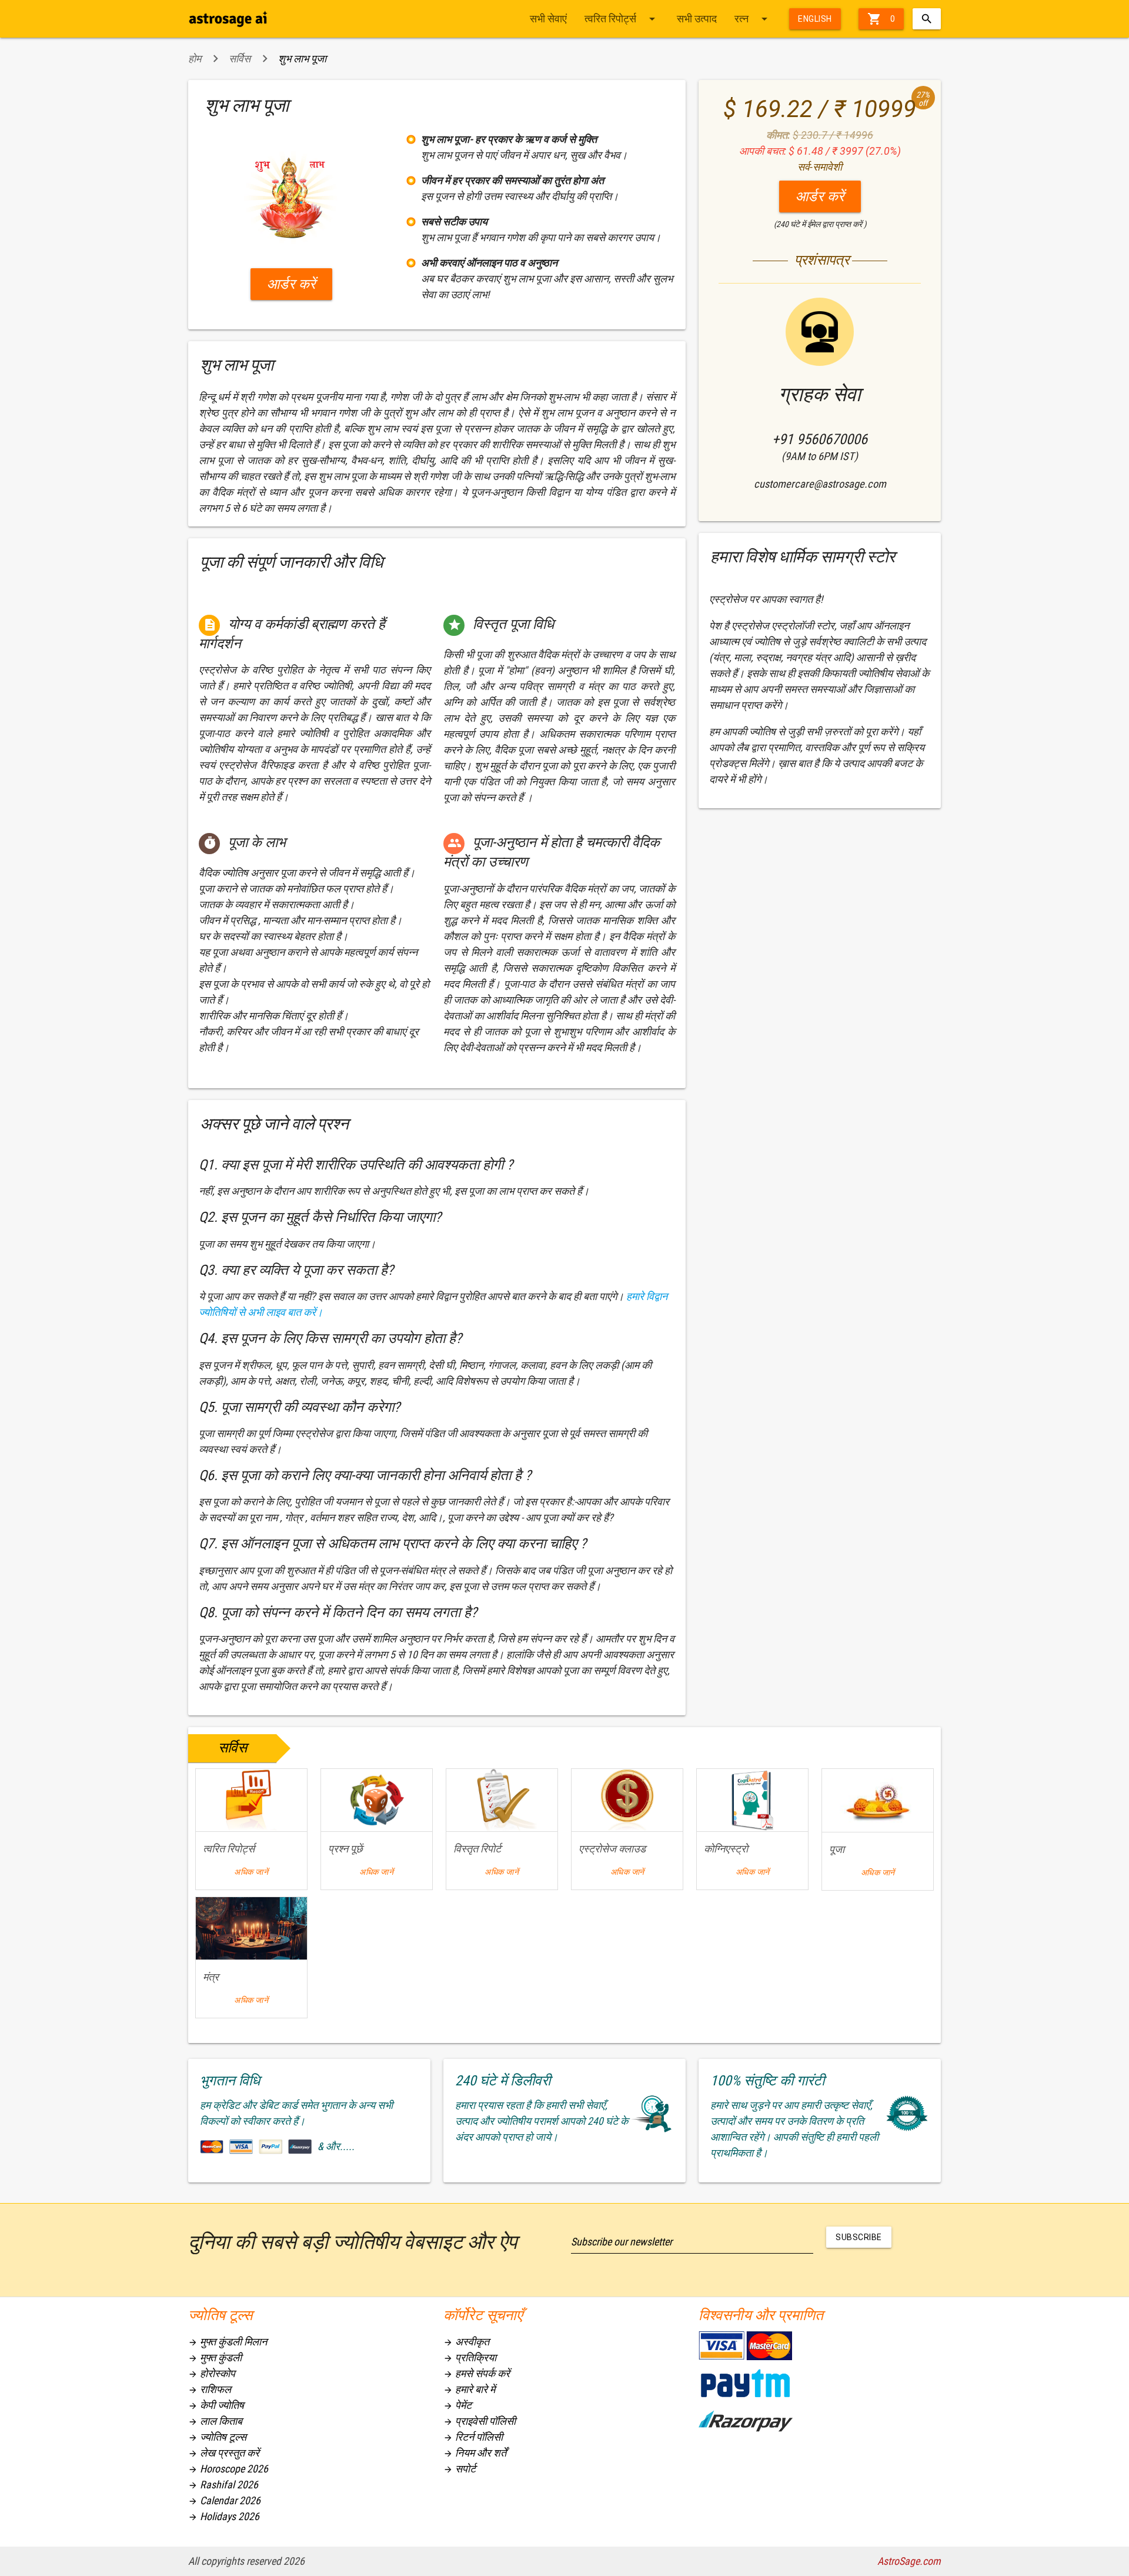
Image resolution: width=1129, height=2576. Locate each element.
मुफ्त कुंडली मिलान (228, 2342)
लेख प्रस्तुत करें (224, 2453)
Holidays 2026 (224, 2516)
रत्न (753, 19)
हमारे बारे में (469, 2389)
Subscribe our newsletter (622, 2242)
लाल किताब (215, 2421)
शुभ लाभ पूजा (302, 59)
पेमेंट (457, 2405)
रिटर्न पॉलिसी (473, 2437)
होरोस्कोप (212, 2373)
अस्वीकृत (466, 2342)
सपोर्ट (460, 2469)
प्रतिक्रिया (470, 2357)
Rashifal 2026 (223, 2485)
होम (195, 59)
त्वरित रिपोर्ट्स (622, 19)
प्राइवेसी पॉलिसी (480, 2421)
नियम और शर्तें (475, 2453)
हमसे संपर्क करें (477, 2373)
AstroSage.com (909, 2561)
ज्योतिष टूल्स (217, 2437)
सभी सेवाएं (548, 19)
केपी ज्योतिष (216, 2405)
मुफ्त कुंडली (215, 2357)
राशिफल (210, 2389)
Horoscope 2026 (228, 2469)
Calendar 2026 (224, 2500)
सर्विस (240, 59)
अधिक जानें (251, 1872)
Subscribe (859, 2237)
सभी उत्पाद (697, 19)
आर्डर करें (291, 284)
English (815, 19)
